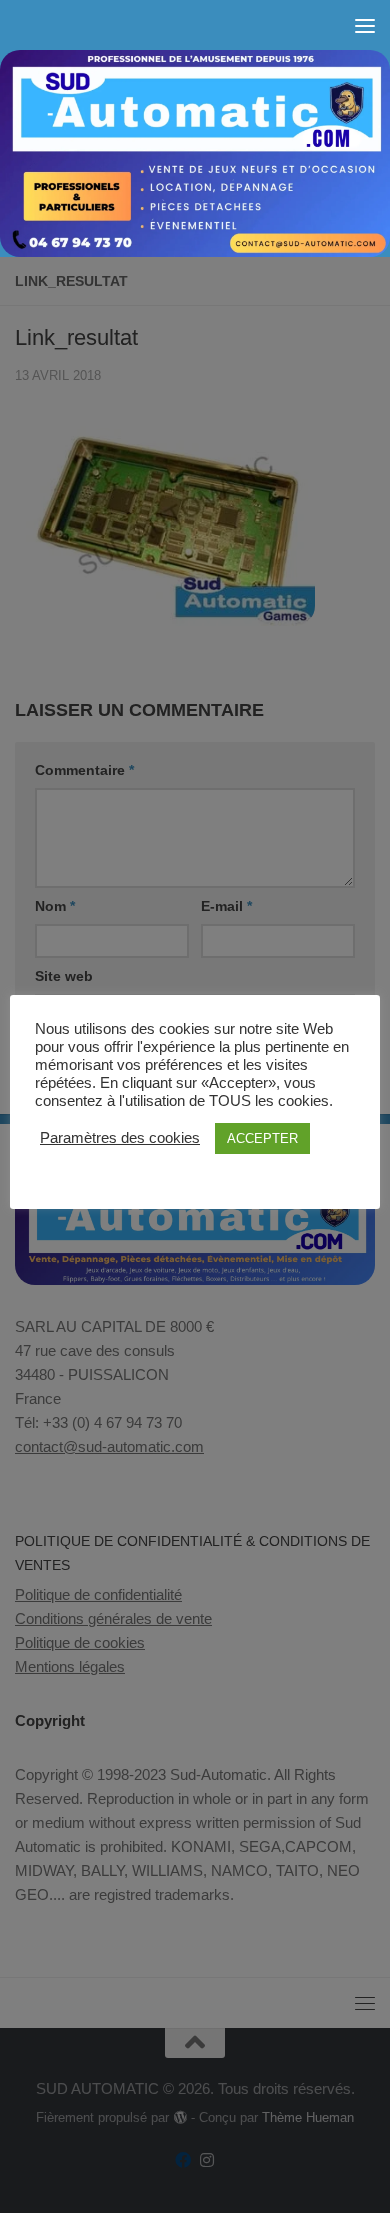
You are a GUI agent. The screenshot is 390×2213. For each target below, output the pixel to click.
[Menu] (365, 25)
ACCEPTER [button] (262, 1138)
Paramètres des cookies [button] (120, 1138)
